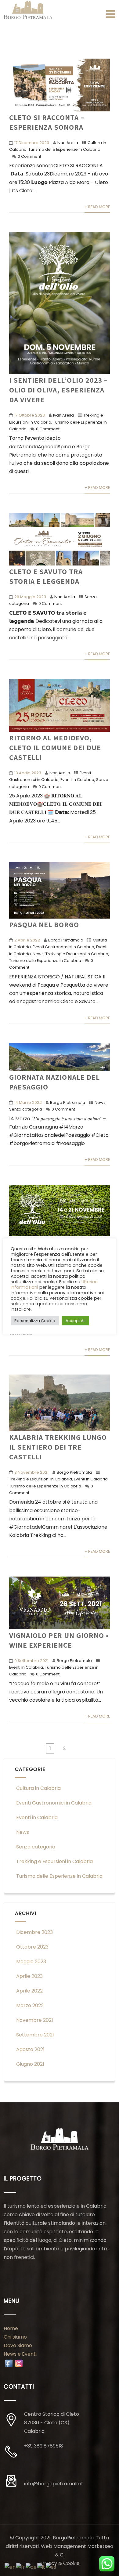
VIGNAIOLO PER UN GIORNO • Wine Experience (59, 1640)
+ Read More (97, 207)
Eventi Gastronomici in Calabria (63, 947)
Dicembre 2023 (34, 1932)
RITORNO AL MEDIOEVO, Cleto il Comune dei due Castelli (55, 747)
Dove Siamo (18, 2345)
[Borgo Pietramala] (28, 10)
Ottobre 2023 (32, 1947)
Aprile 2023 (29, 1976)
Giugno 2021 (30, 2064)
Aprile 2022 (29, 1991)
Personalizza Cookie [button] (35, 1321)
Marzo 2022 (30, 2005)
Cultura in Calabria (38, 1788)
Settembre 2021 (35, 2035)
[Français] (21, 2567)
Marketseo (100, 2546)
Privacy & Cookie (60, 2563)
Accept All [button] (76, 1321)
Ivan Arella (68, 143)
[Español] (51, 2567)
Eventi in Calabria (77, 780)
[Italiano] (41, 2567)
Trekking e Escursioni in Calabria (77, 954)
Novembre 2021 (35, 2020)
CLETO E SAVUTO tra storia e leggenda (46, 576)
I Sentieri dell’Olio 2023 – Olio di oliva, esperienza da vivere (58, 390)
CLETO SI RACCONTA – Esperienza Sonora (47, 122)
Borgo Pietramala (66, 940)
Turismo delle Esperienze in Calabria (64, 149)
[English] (10, 2567)
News (38, 954)
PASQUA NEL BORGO (44, 924)
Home (11, 2328)
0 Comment (29, 156)
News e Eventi (20, 2354)
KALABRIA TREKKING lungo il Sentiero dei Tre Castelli (58, 1447)
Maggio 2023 (31, 1962)
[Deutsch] (31, 2567)
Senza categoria (26, 1109)
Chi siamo (15, 2337)
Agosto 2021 (30, 2049)
